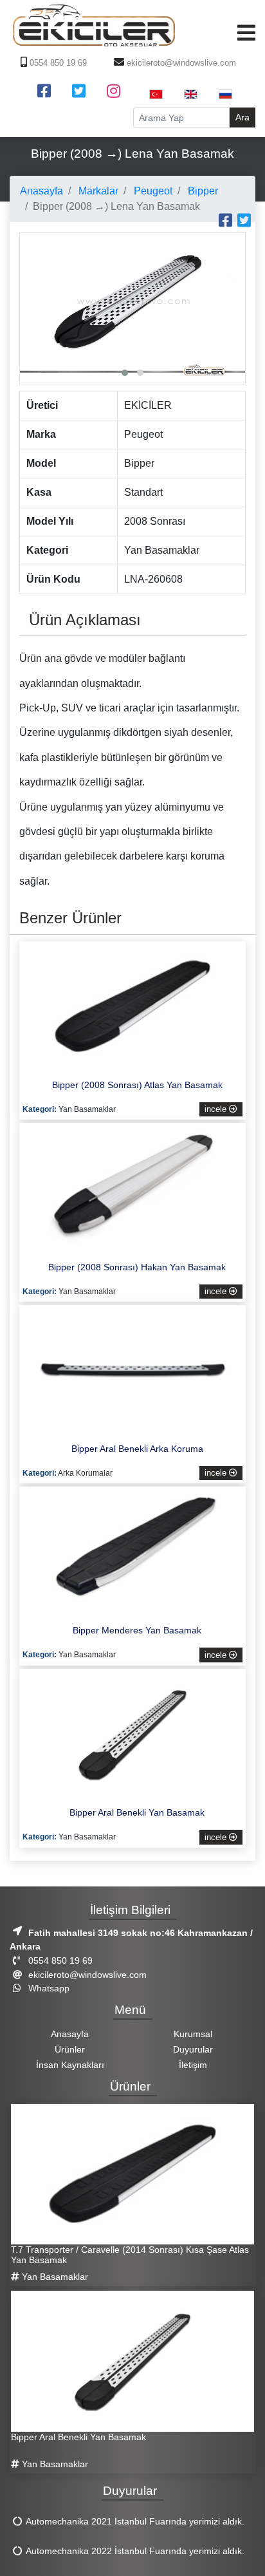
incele (217, 1109)
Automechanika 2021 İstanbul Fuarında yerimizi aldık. (135, 2521)
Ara (242, 117)
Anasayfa (41, 191)
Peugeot (152, 191)
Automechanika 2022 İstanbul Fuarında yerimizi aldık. (135, 2551)
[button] (125, 373)
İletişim (193, 2065)
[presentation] (33, 285)
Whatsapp (48, 1988)
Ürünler (70, 2049)
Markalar (97, 191)
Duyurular (193, 2049)
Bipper (202, 191)
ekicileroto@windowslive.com (180, 63)
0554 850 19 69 (57, 63)
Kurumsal (193, 2034)
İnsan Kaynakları (70, 2065)
